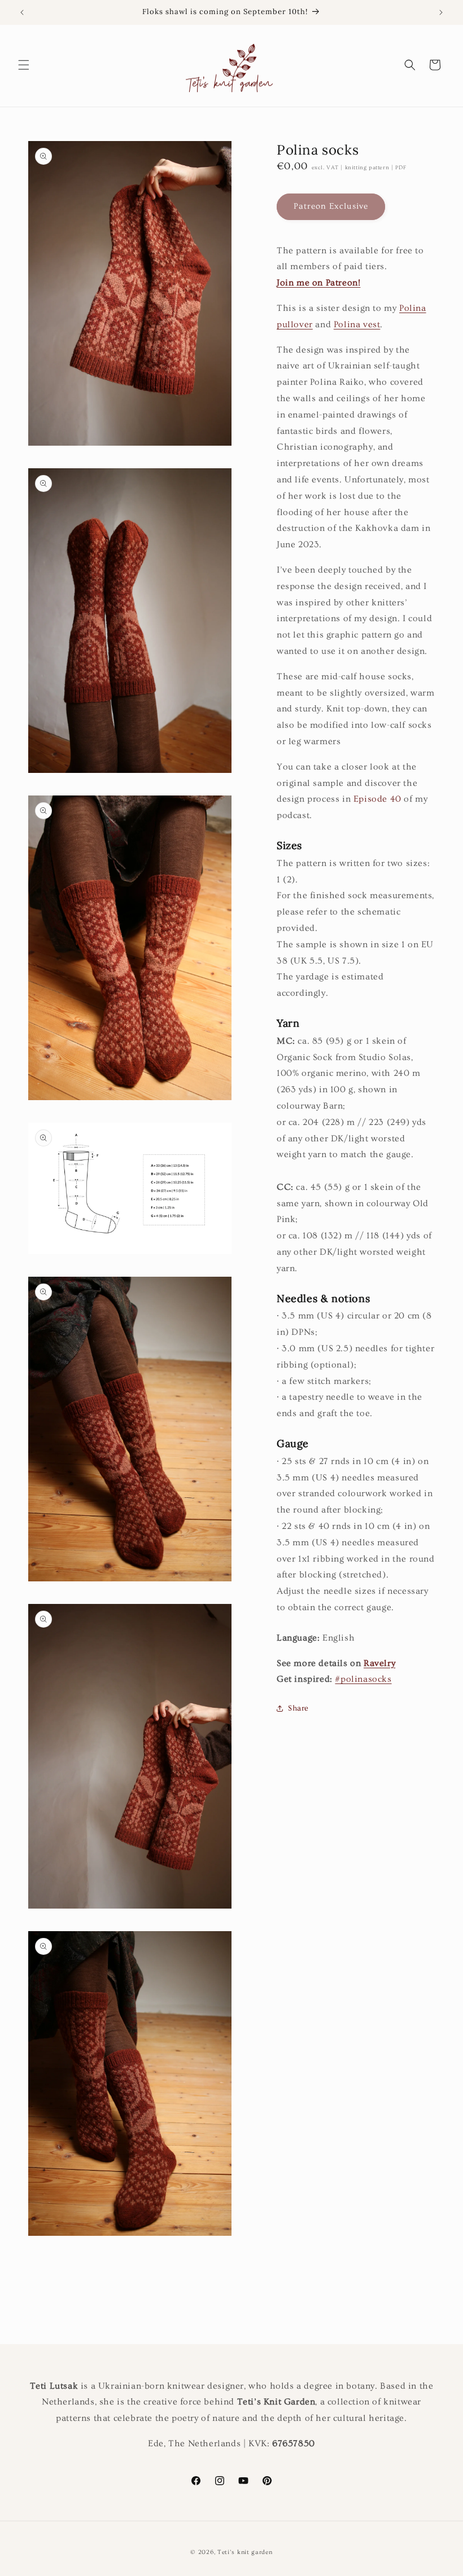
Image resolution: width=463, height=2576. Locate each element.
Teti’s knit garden (245, 2552)
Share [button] (298, 1708)
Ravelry (379, 1663)
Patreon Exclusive (331, 206)
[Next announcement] (441, 12)
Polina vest (357, 324)
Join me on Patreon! (318, 283)
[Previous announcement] (22, 12)
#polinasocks (363, 1679)
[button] (24, 65)
